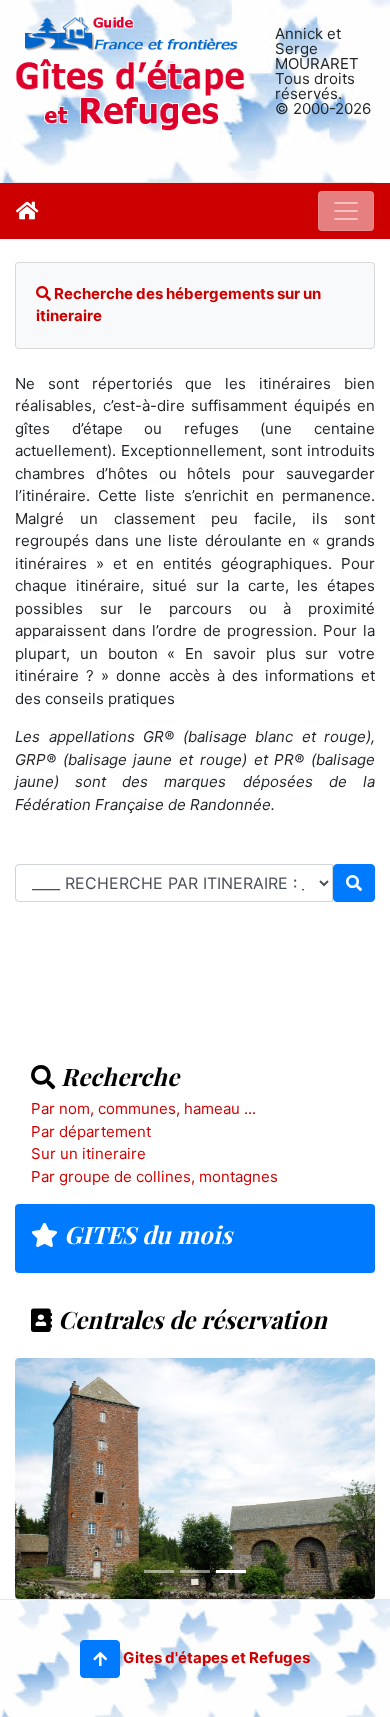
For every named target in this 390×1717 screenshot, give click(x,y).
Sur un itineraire (88, 1153)
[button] (100, 1659)
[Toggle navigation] (346, 211)
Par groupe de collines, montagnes (154, 1176)
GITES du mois (145, 1234)
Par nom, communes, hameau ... (143, 1108)
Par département (91, 1131)
